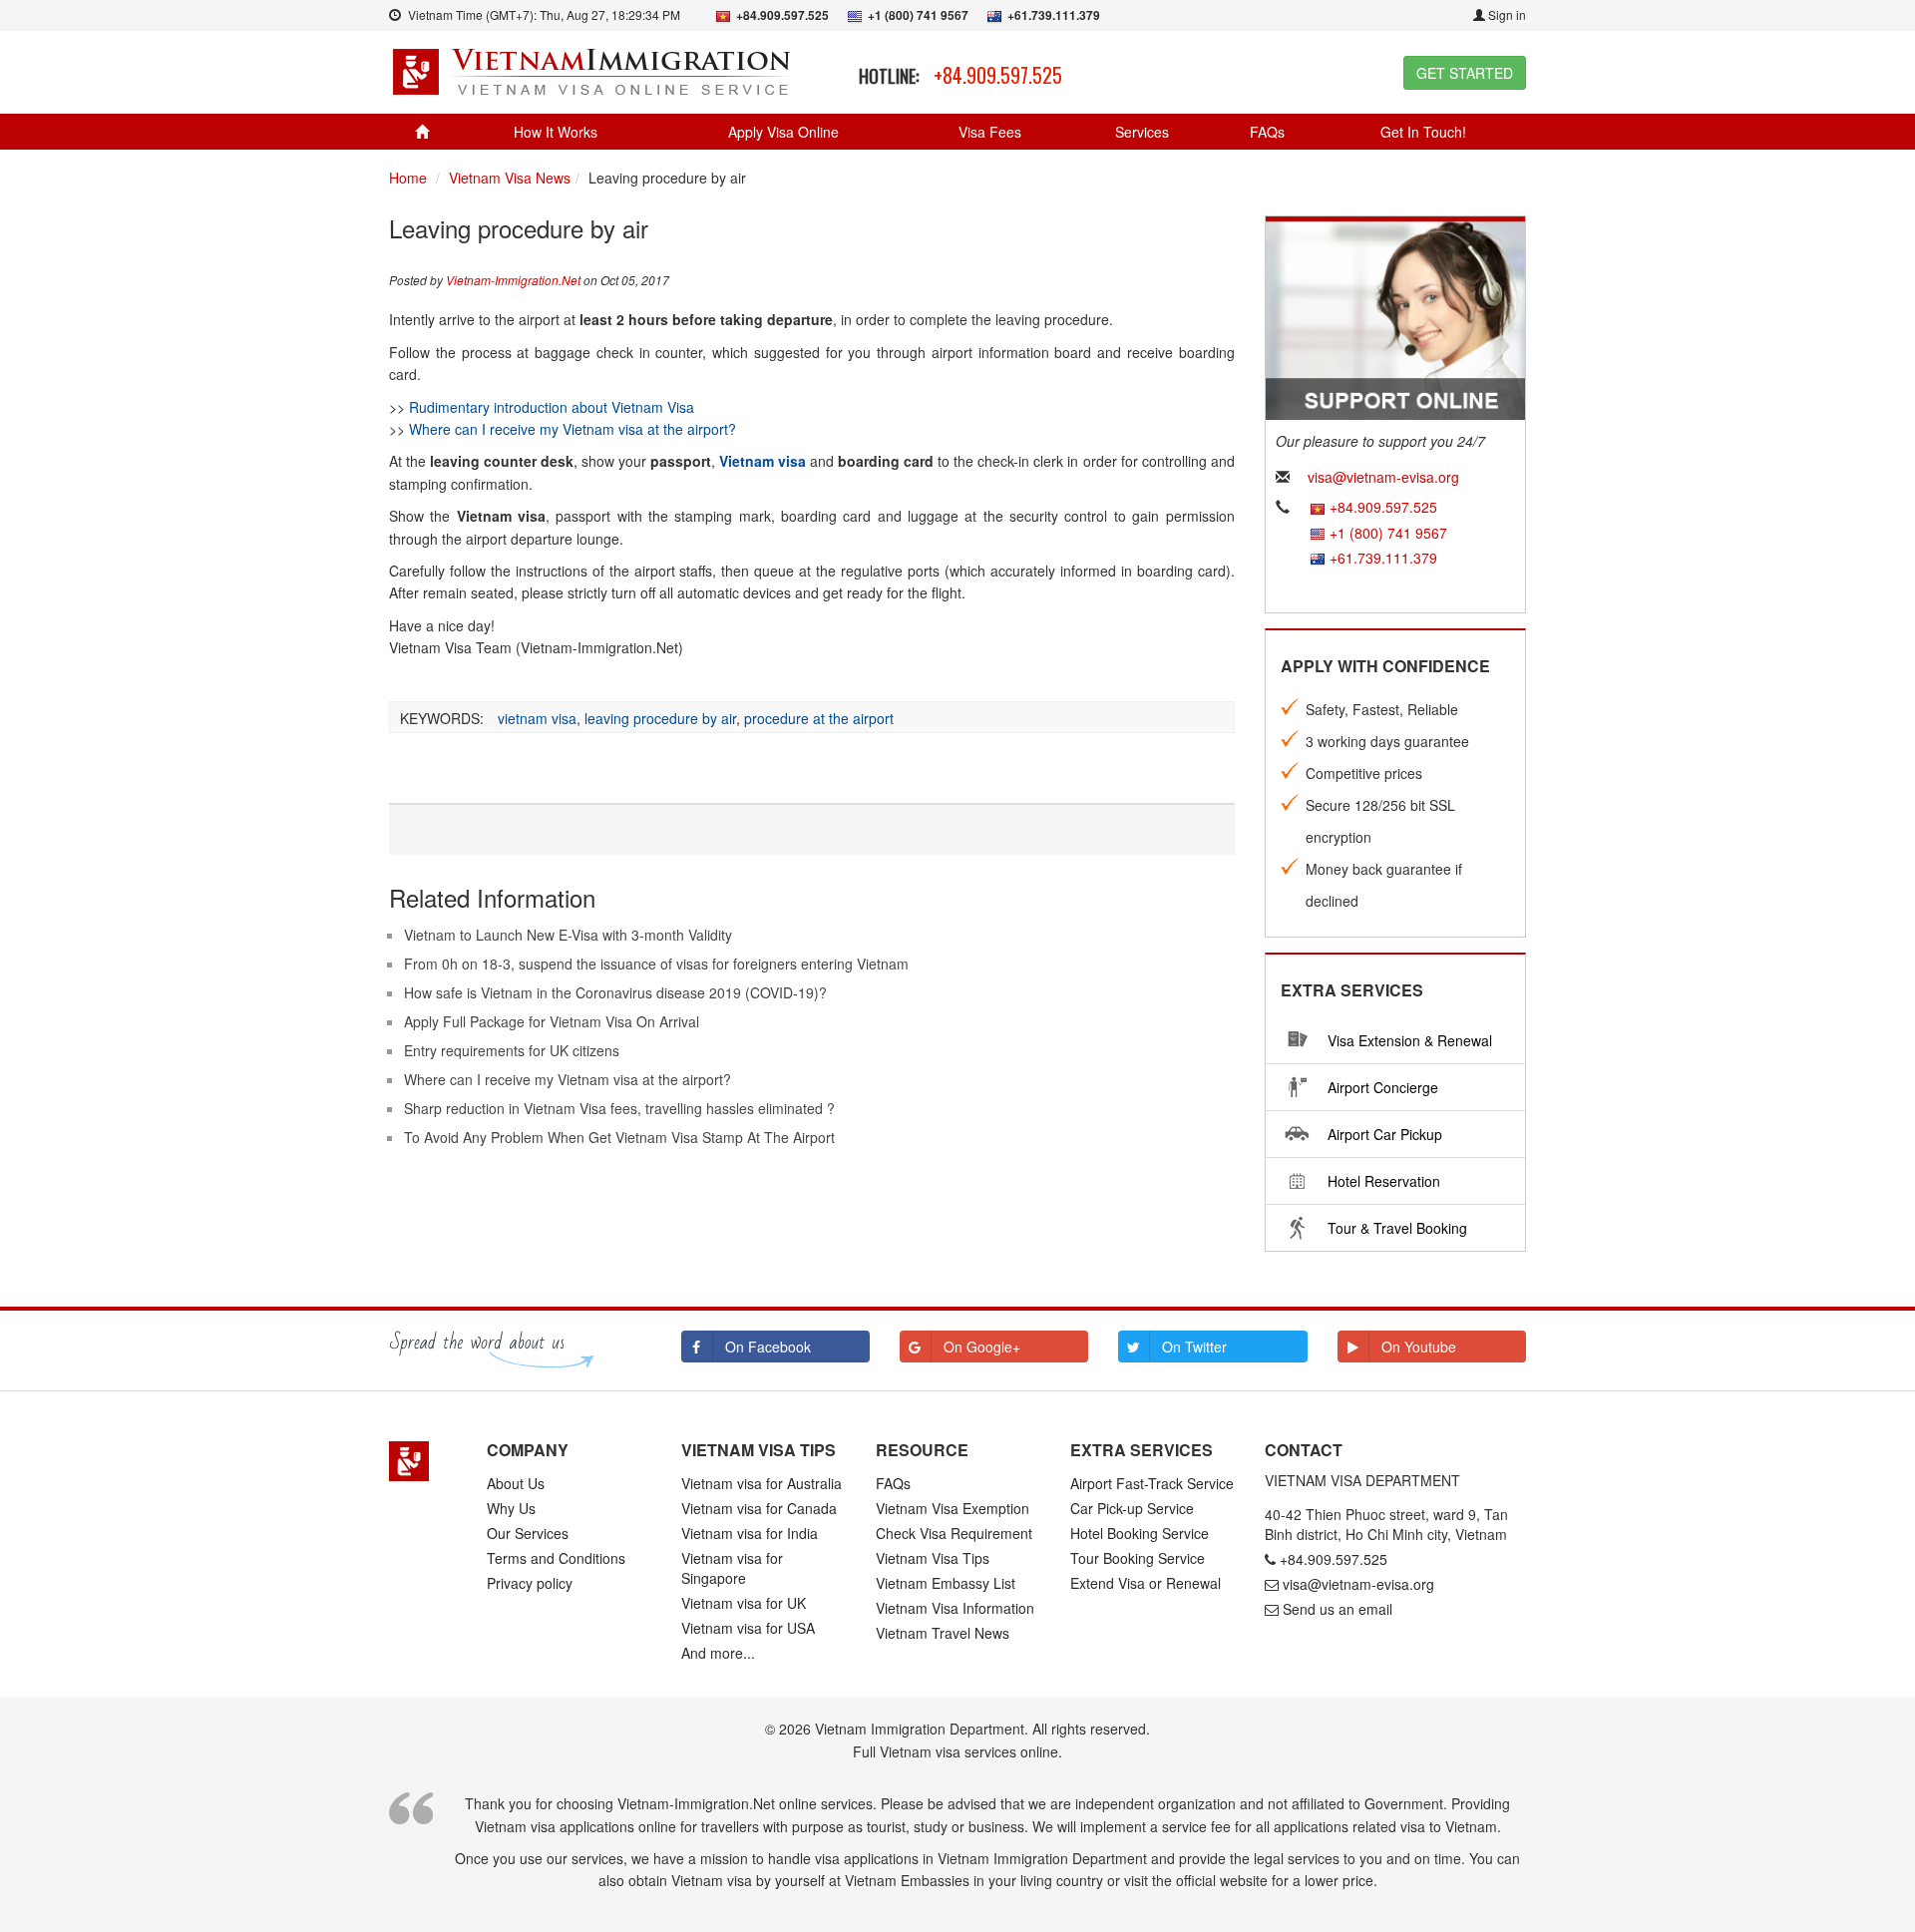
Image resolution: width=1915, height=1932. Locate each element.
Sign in (1506, 14)
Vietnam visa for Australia (762, 1483)
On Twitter (1194, 1347)
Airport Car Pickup (1385, 1134)
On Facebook (768, 1347)
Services (1142, 132)
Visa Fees (990, 132)
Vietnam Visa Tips (933, 1558)
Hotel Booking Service (1140, 1533)
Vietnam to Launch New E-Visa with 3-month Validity (568, 935)
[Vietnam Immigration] (423, 1461)
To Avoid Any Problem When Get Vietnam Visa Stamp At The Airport (619, 1137)
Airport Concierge (1383, 1087)
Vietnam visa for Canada (759, 1508)
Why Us (511, 1508)
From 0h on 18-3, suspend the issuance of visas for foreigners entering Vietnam (656, 964)
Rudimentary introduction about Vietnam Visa (552, 407)
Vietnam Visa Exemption (953, 1508)
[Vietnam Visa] (594, 70)
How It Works (556, 132)
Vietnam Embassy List (946, 1583)
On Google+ (982, 1347)
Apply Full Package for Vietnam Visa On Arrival (552, 1021)
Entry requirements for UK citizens (512, 1050)
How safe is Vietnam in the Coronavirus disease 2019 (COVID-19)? (615, 992)
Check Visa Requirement (954, 1533)
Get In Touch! (1423, 132)
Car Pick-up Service (1132, 1508)
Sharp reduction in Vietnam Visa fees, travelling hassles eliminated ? (619, 1108)
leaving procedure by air (660, 718)
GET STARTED (1465, 73)
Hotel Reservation (1384, 1181)
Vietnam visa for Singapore (732, 1568)
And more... (718, 1653)
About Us (516, 1483)
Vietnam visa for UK (744, 1603)
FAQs (1267, 132)
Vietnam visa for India (750, 1533)
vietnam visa (537, 718)
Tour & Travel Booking (1397, 1228)
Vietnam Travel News (943, 1633)
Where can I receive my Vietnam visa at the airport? (573, 429)
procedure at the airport (819, 718)
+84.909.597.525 (998, 75)
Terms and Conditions (556, 1558)
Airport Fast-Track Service (1152, 1483)
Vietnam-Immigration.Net (513, 280)
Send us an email (1338, 1609)
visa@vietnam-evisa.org (1383, 477)
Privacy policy (530, 1583)
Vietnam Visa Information (955, 1608)
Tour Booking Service (1138, 1558)
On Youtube (1419, 1347)
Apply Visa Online (783, 132)
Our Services (528, 1533)
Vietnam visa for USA (748, 1628)
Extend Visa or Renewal (1146, 1583)
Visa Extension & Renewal (1410, 1040)
